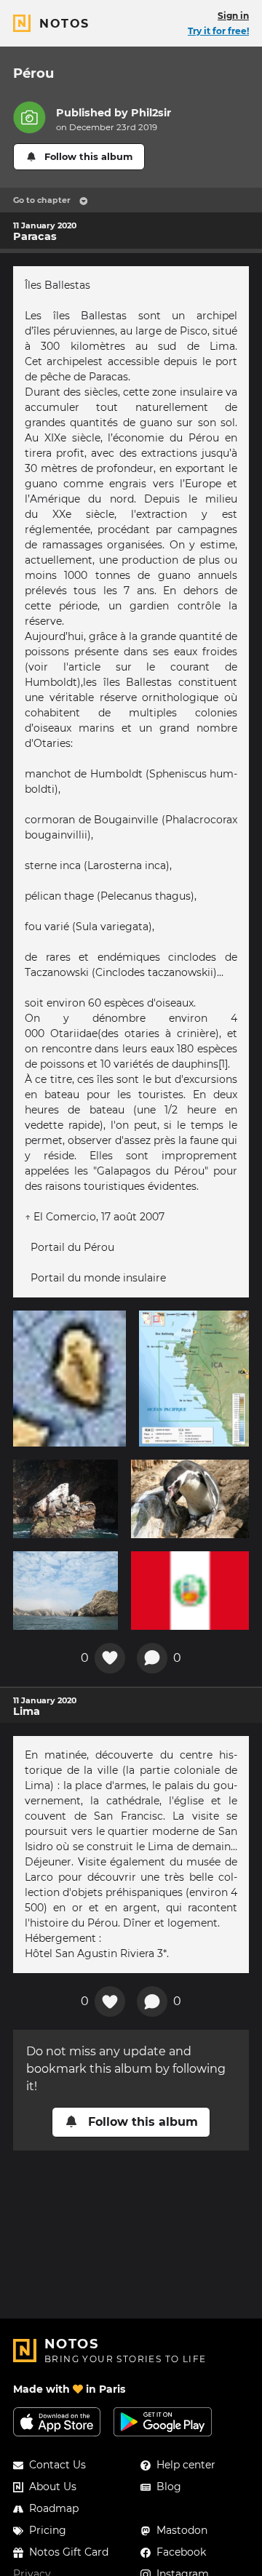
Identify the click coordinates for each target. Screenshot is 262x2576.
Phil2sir (151, 113)
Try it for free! (218, 31)
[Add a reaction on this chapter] (110, 1658)
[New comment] (152, 1658)
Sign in (233, 16)
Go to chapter (42, 200)
